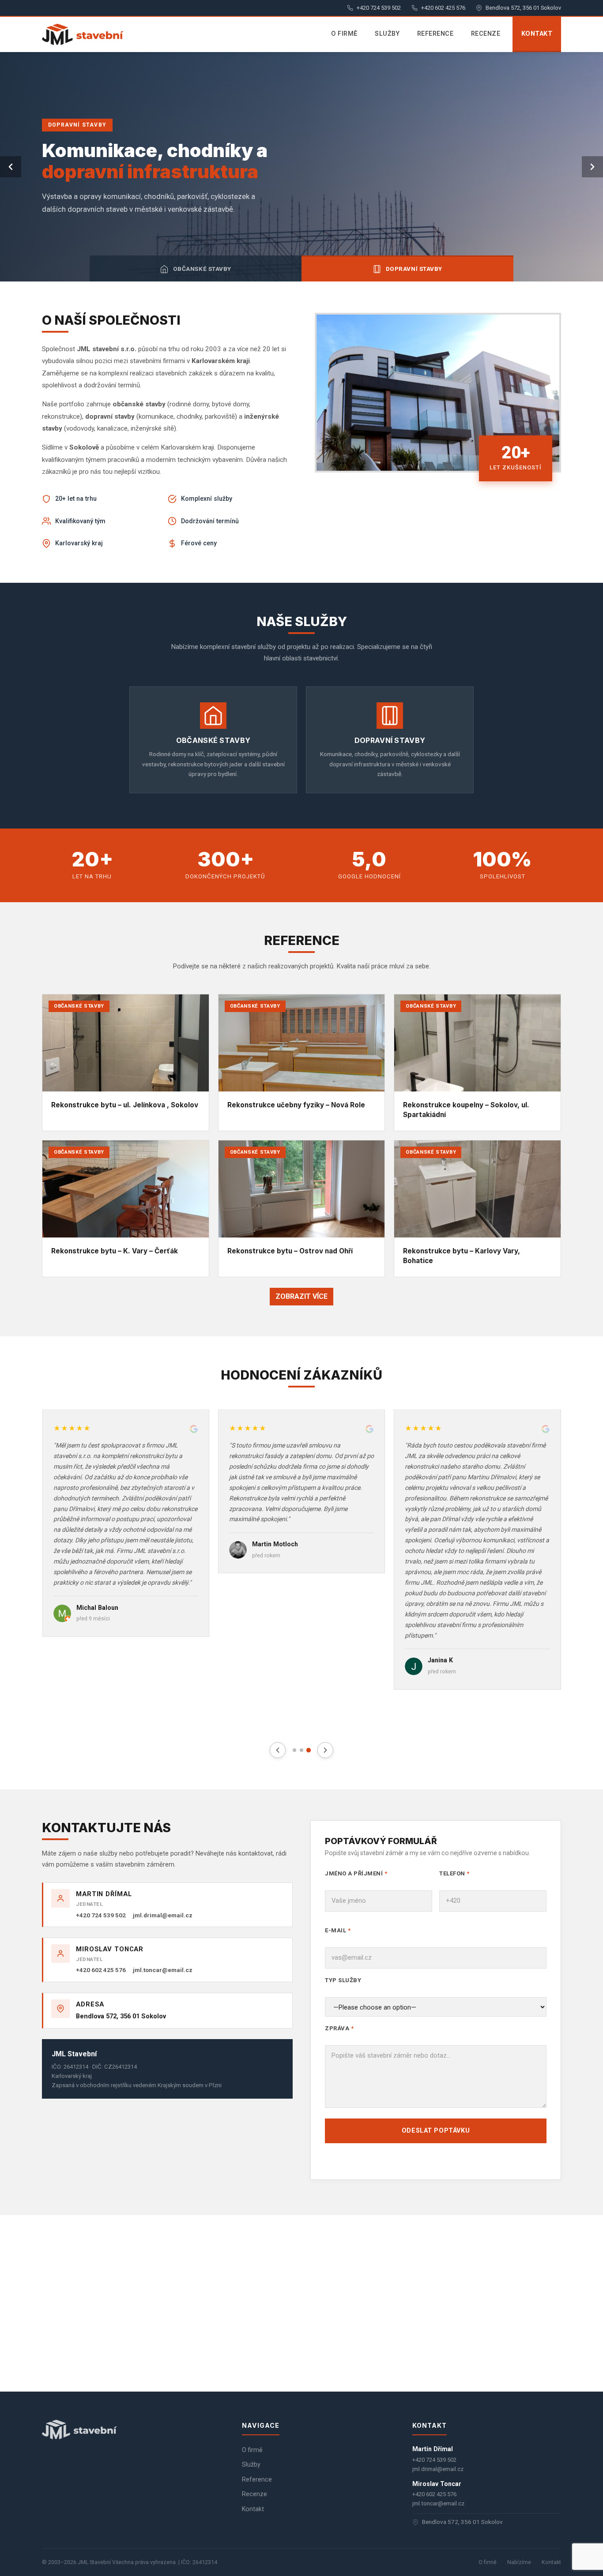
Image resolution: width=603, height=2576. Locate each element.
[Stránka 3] (309, 1750)
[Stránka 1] (294, 1750)
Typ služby (343, 1980)
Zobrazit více (301, 1296)
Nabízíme (519, 2562)
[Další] (592, 167)
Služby (387, 34)
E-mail (338, 1930)
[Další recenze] (325, 1750)
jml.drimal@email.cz (163, 1915)
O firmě (344, 34)
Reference (435, 34)
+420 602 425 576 (443, 8)
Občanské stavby (202, 269)
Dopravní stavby (414, 269)
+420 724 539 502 (379, 8)
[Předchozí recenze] (278, 1750)
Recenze (486, 34)
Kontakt (537, 34)
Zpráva (339, 2028)
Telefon (454, 1873)
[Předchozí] (11, 167)
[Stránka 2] (301, 1750)
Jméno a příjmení (356, 1873)
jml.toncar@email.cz (163, 1970)
